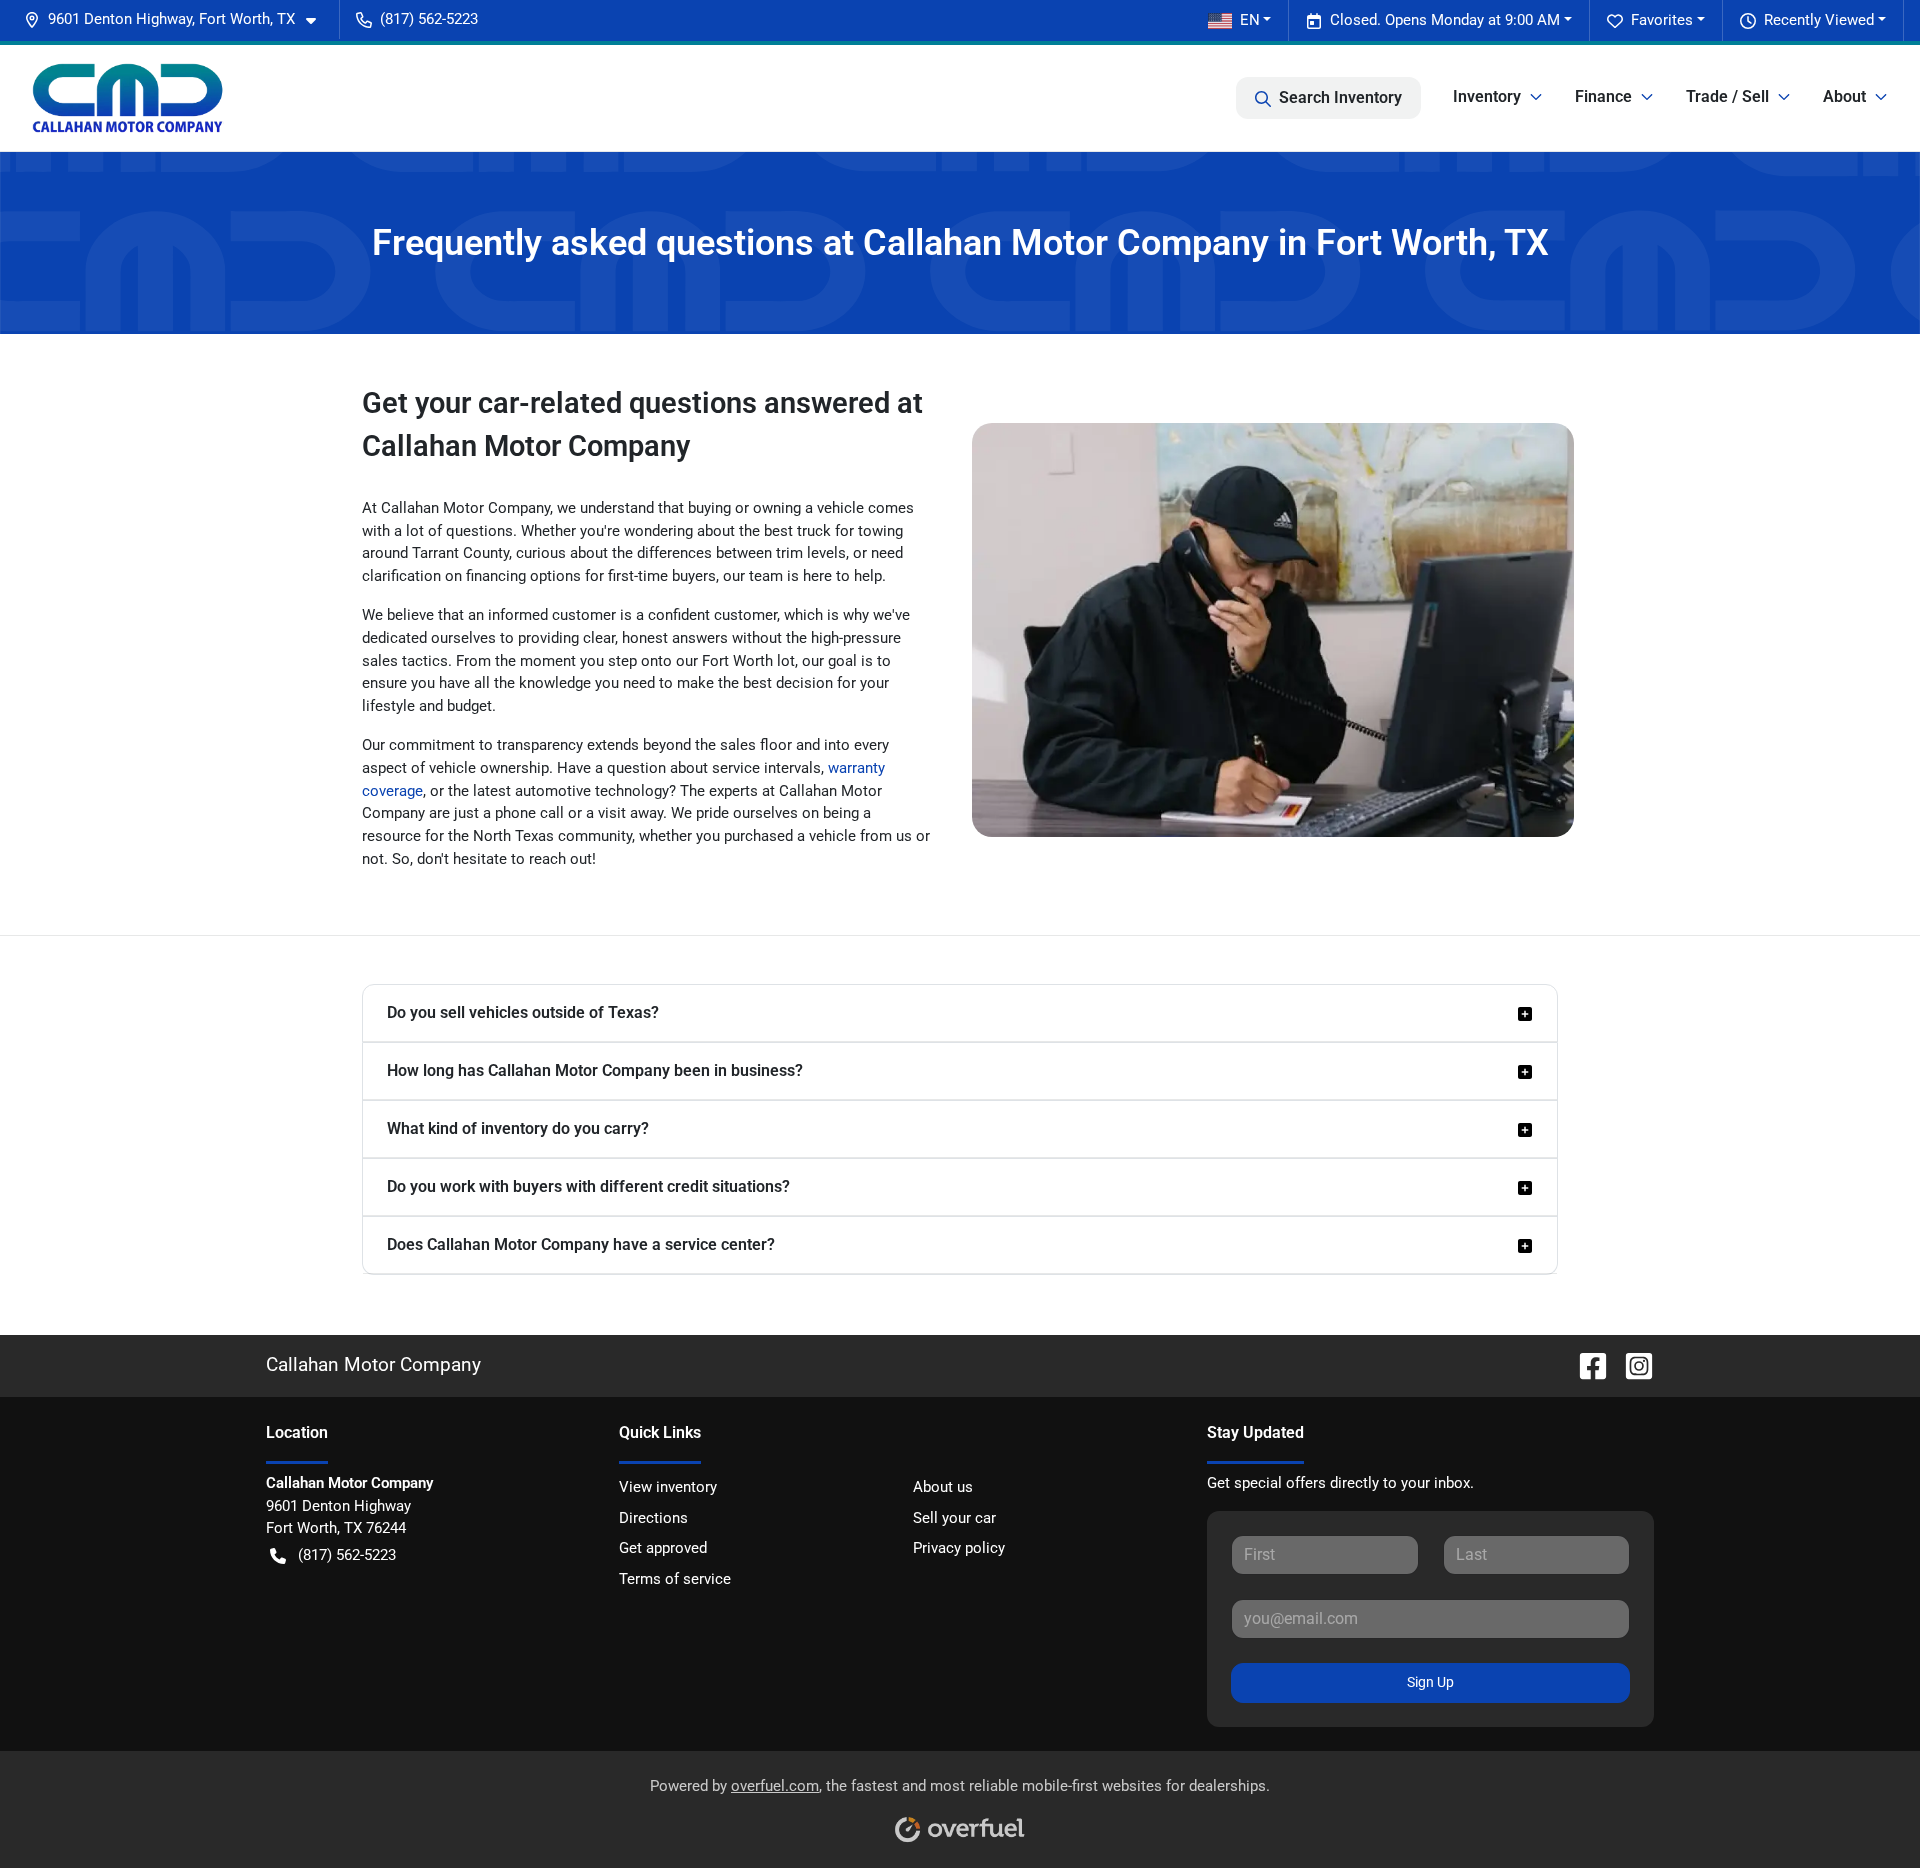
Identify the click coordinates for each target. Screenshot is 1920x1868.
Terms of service (675, 1579)
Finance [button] (1603, 96)
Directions (653, 1518)
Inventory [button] (1487, 96)
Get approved (663, 1548)
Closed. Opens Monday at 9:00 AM (1445, 20)
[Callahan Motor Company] (128, 98)
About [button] (1844, 96)
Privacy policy (959, 1548)
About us (943, 1487)
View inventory (668, 1487)
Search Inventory (1340, 97)
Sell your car (954, 1518)
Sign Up (1430, 1682)
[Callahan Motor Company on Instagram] (1631, 1364)
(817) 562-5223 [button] (429, 19)
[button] (178, 19)
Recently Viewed (1819, 20)
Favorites (1662, 20)
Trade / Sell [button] (1727, 96)
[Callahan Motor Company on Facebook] (1585, 1364)
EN (1250, 20)
